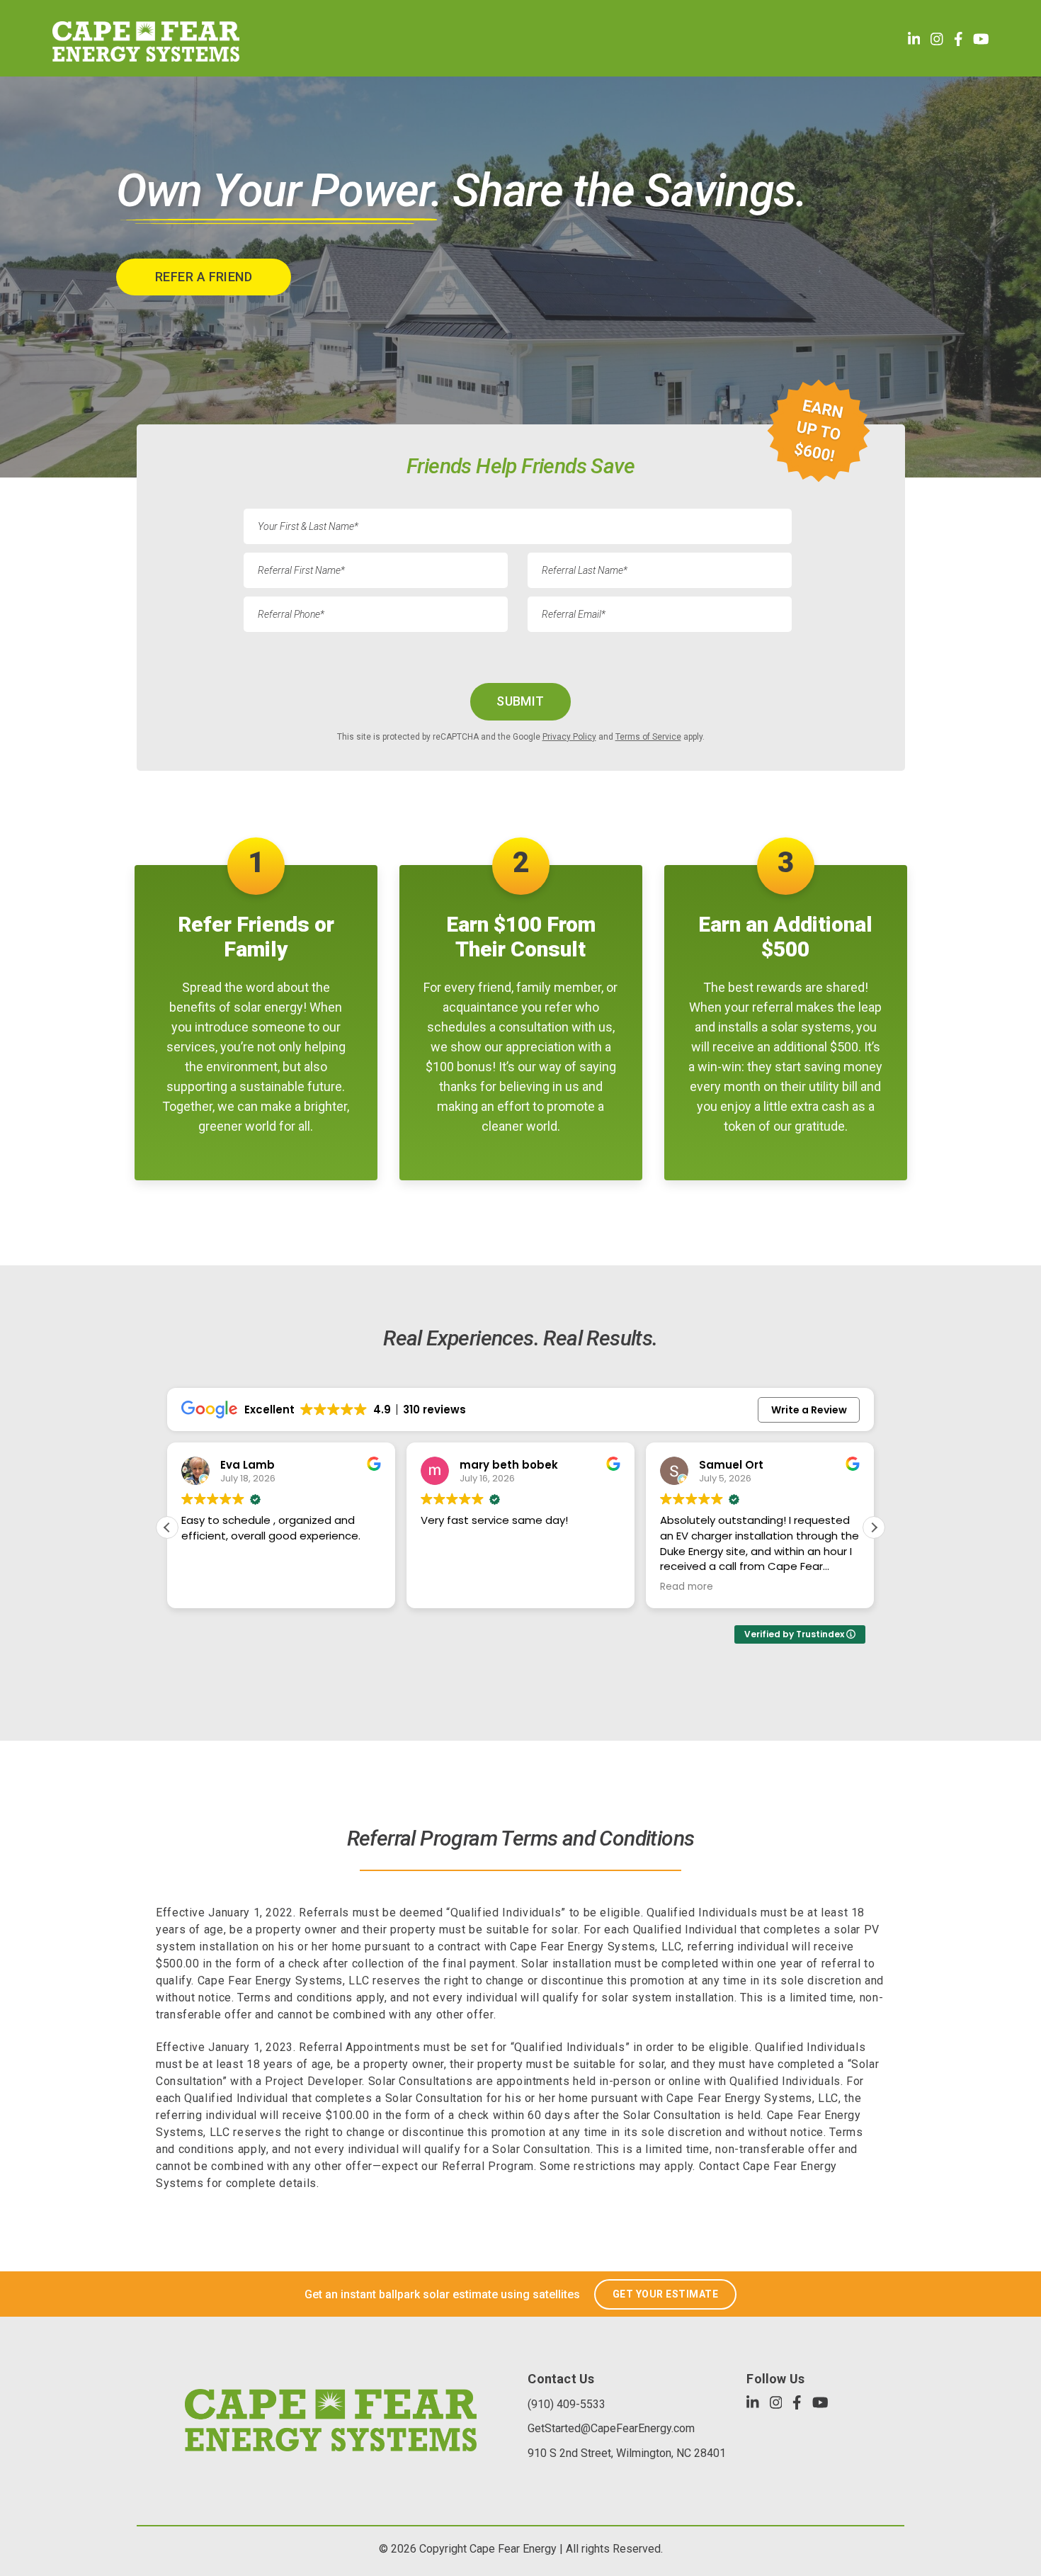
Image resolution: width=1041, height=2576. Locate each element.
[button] (874, 1527)
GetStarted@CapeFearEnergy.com (611, 2428)
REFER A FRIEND (204, 277)
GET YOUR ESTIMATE (666, 2294)
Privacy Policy (569, 737)
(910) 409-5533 (567, 2404)
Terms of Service (648, 737)
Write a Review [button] (809, 1410)
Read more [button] (447, 1587)
